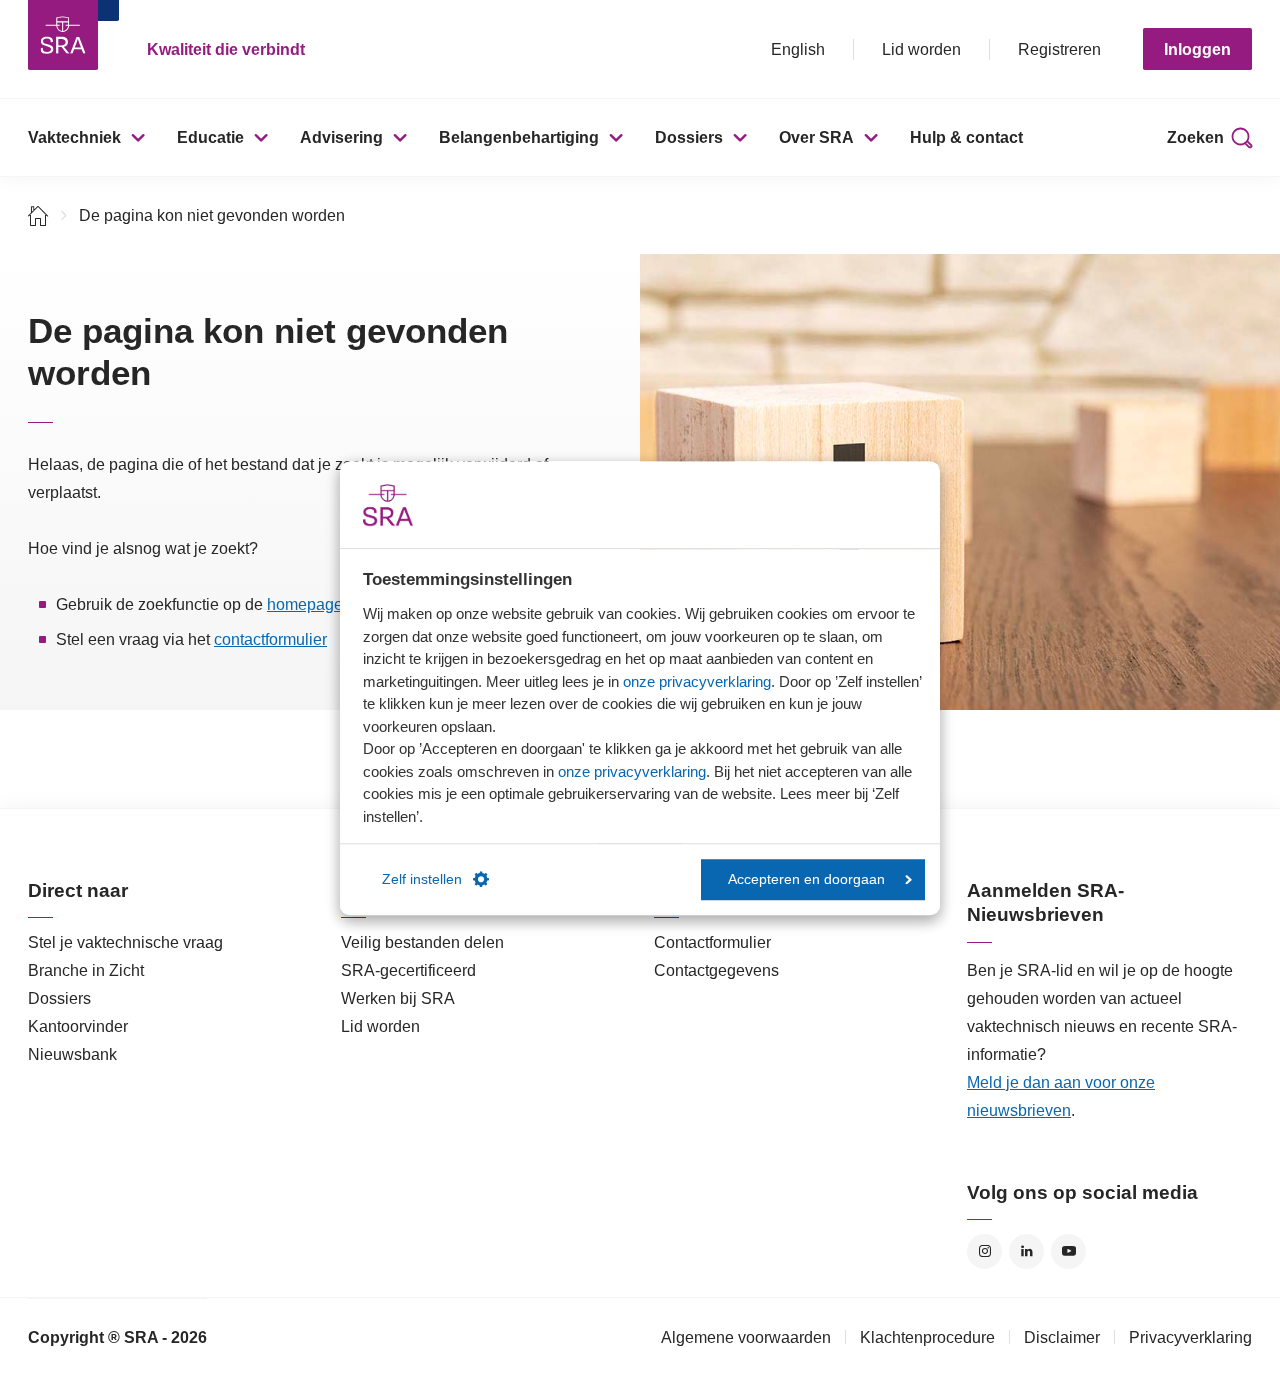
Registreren (1059, 49)
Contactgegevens (716, 970)
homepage (305, 604)
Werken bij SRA (398, 998)
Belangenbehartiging (519, 137)
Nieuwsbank (72, 1054)
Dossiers (689, 137)
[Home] (38, 215)
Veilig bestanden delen (422, 942)
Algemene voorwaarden (746, 1337)
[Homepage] (63, 35)
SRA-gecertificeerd (408, 970)
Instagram (984, 1251)
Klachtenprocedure (927, 1337)
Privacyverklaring (1190, 1337)
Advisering (341, 137)
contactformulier (270, 639)
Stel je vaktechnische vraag (125, 942)
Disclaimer (1062, 1337)
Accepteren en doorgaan (806, 879)
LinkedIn (1026, 1251)
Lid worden (921, 49)
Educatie (210, 137)
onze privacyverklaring (697, 681)
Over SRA (816, 137)
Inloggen (1197, 49)
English (798, 49)
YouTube (1068, 1251)
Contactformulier (712, 942)
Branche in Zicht (86, 970)
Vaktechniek (74, 137)
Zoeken (1195, 137)
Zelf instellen (422, 879)
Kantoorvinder (78, 1026)
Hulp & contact (966, 137)
